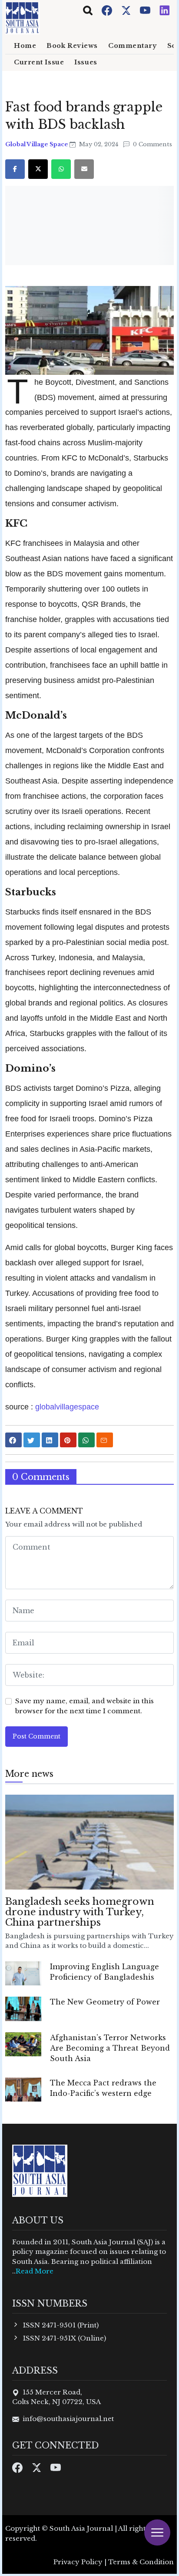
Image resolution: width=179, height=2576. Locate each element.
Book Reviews (72, 46)
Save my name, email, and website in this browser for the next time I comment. (85, 1706)
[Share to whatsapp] (86, 1440)
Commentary (133, 46)
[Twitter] (127, 10)
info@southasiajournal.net (68, 2419)
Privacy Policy (78, 2562)
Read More (35, 2271)
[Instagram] (165, 10)
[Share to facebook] (13, 1440)
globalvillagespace (66, 1407)
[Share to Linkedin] (50, 1440)
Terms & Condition (141, 2562)
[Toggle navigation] (88, 10)
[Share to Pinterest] (68, 1440)
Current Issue (39, 62)
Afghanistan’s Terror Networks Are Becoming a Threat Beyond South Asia (110, 2048)
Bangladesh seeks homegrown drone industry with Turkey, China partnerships (80, 1912)
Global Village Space (37, 144)
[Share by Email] (105, 1440)
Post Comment (36, 1736)
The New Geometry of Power (105, 2002)
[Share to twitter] (32, 1440)
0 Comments (152, 144)
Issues (86, 62)
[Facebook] (108, 10)
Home (25, 46)
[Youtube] (146, 10)
